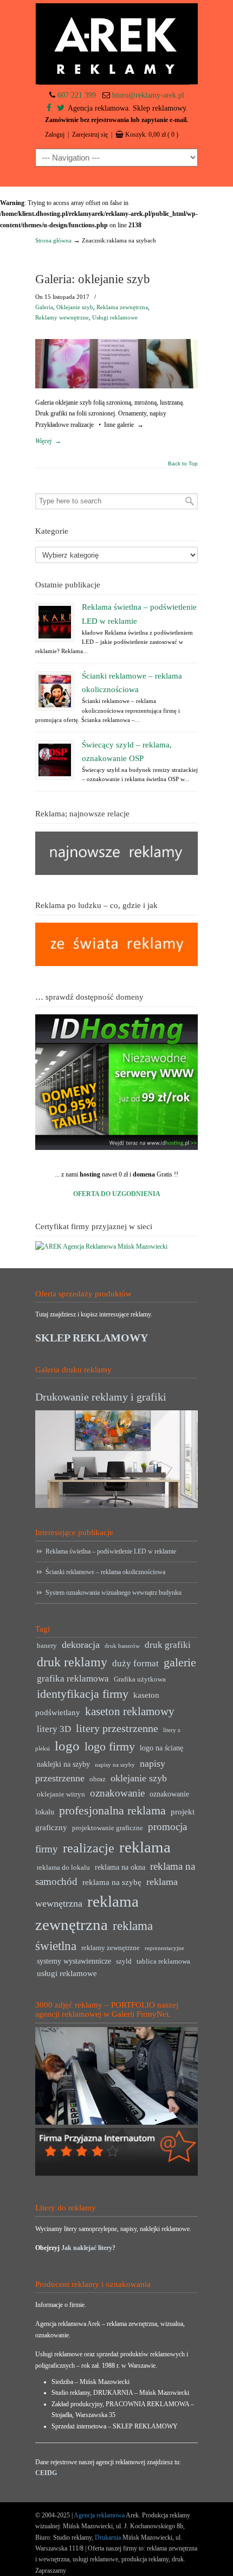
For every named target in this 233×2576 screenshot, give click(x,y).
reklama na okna (120, 1867)
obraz (98, 1779)
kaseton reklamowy (130, 1711)
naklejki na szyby (63, 1764)
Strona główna (53, 240)
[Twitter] (61, 108)
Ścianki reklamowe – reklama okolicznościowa (105, 1572)
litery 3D (54, 1729)
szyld (124, 1961)
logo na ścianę (161, 1748)
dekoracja (81, 1645)
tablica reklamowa (163, 1961)
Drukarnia (107, 2537)
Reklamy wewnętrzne (62, 317)
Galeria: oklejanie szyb (93, 279)
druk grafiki (168, 1645)
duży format (135, 1663)
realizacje (89, 1848)
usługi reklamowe (67, 1973)
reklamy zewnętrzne (111, 1948)
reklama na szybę (112, 1882)
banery (47, 1646)
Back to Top (183, 464)
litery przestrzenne (117, 1728)
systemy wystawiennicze (74, 1961)
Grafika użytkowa (140, 1679)
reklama (145, 1847)
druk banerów (122, 1646)
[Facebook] (49, 108)
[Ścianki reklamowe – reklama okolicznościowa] (55, 691)
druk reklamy (72, 1662)
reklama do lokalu (63, 1868)
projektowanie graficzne (108, 1828)
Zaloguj (55, 135)
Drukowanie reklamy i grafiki (101, 1397)
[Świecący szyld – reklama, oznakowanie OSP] (55, 760)
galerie (180, 1663)
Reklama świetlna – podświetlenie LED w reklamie (111, 1551)
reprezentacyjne (164, 1948)
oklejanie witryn (61, 1794)
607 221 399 (77, 95)
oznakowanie (117, 1793)
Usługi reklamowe (115, 317)
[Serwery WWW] (116, 1082)
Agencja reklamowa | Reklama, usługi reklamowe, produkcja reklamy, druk (116, 44)
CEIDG (46, 2473)
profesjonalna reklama (112, 1810)
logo (67, 1746)
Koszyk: (152, 135)
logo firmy (110, 1746)
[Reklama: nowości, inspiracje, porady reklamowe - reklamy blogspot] (116, 964)
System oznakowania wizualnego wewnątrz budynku (114, 1593)
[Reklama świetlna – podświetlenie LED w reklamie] (55, 622)
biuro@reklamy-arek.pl (148, 95)
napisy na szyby (115, 1765)
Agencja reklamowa (99, 2515)
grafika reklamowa (73, 1679)
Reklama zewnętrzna (122, 307)
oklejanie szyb (139, 1778)
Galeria (44, 307)
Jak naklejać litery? (88, 2248)
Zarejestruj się (90, 135)
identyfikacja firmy (83, 1694)
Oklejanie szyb (75, 307)
